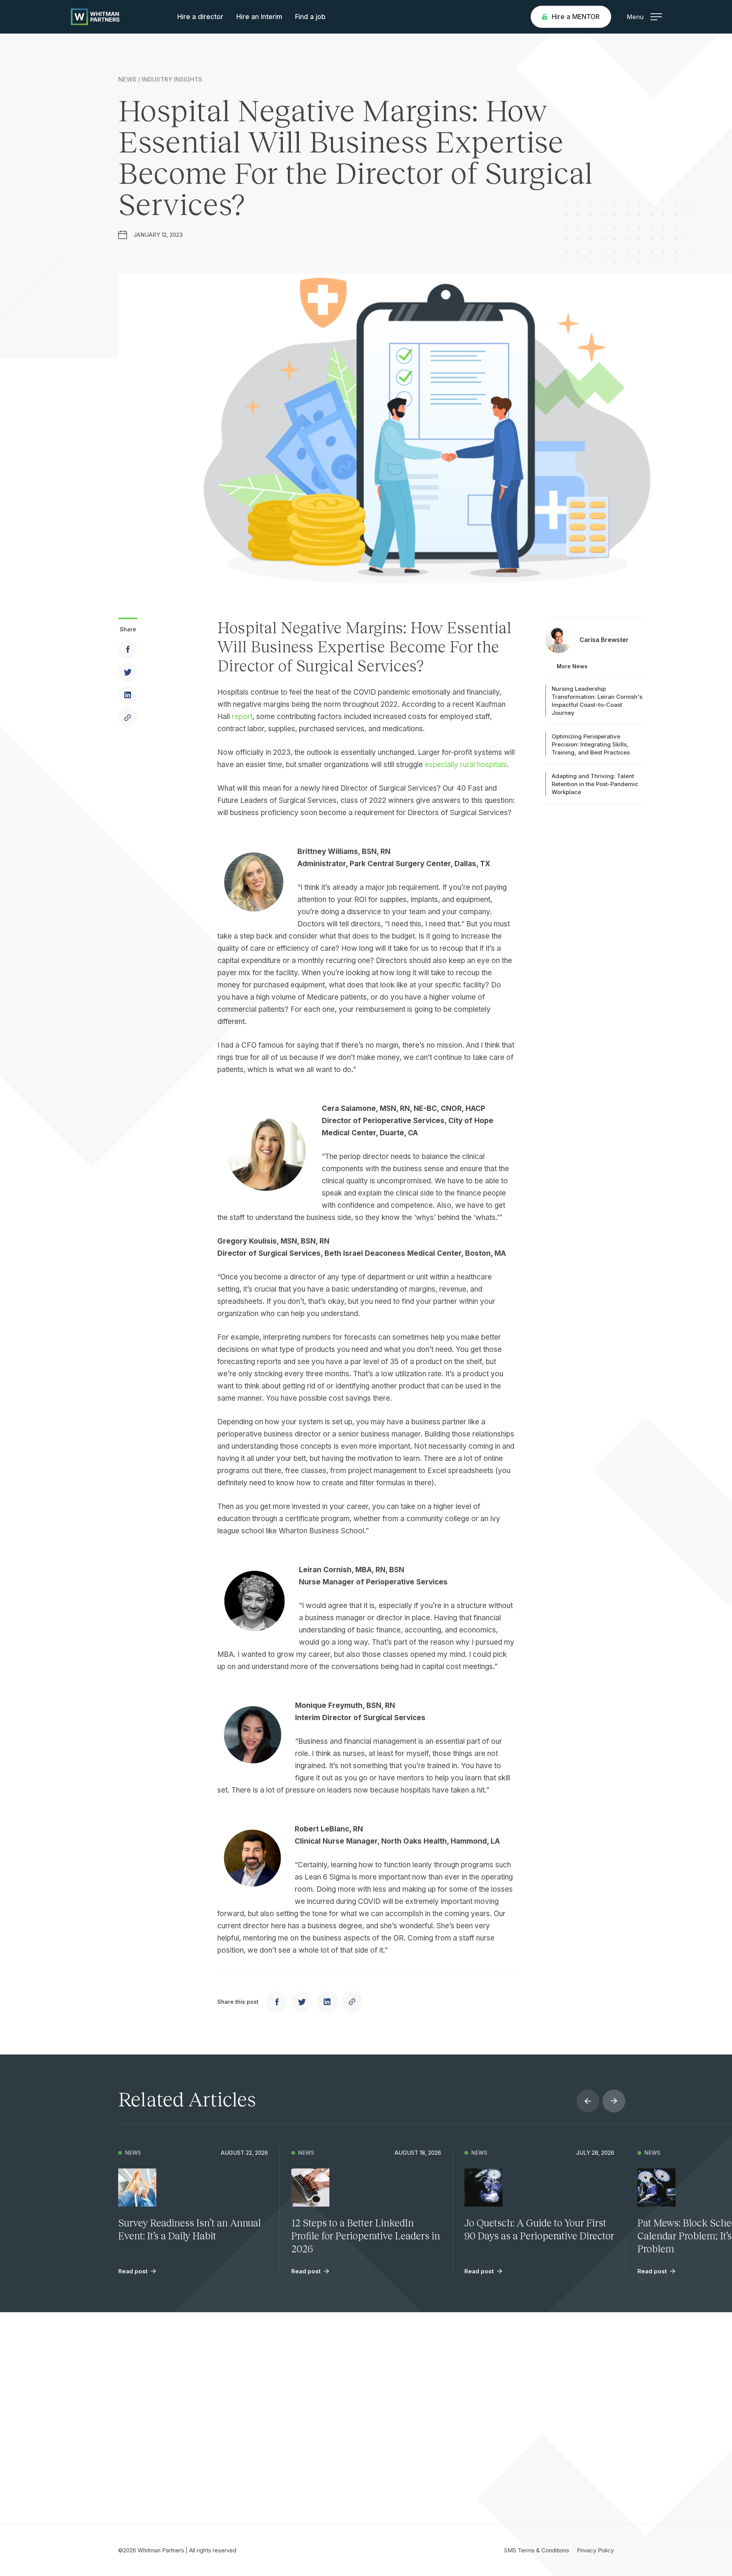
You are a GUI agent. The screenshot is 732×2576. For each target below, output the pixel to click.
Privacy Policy (595, 2550)
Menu (635, 17)
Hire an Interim (259, 17)
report (242, 717)
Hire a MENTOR (576, 17)
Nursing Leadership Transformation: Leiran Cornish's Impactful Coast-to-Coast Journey (597, 701)
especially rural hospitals (466, 765)
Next (614, 2101)
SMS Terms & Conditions (537, 2550)
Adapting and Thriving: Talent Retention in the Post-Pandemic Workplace (595, 784)
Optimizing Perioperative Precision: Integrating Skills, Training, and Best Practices (591, 744)
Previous (588, 2101)
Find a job (310, 17)
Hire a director (200, 17)
